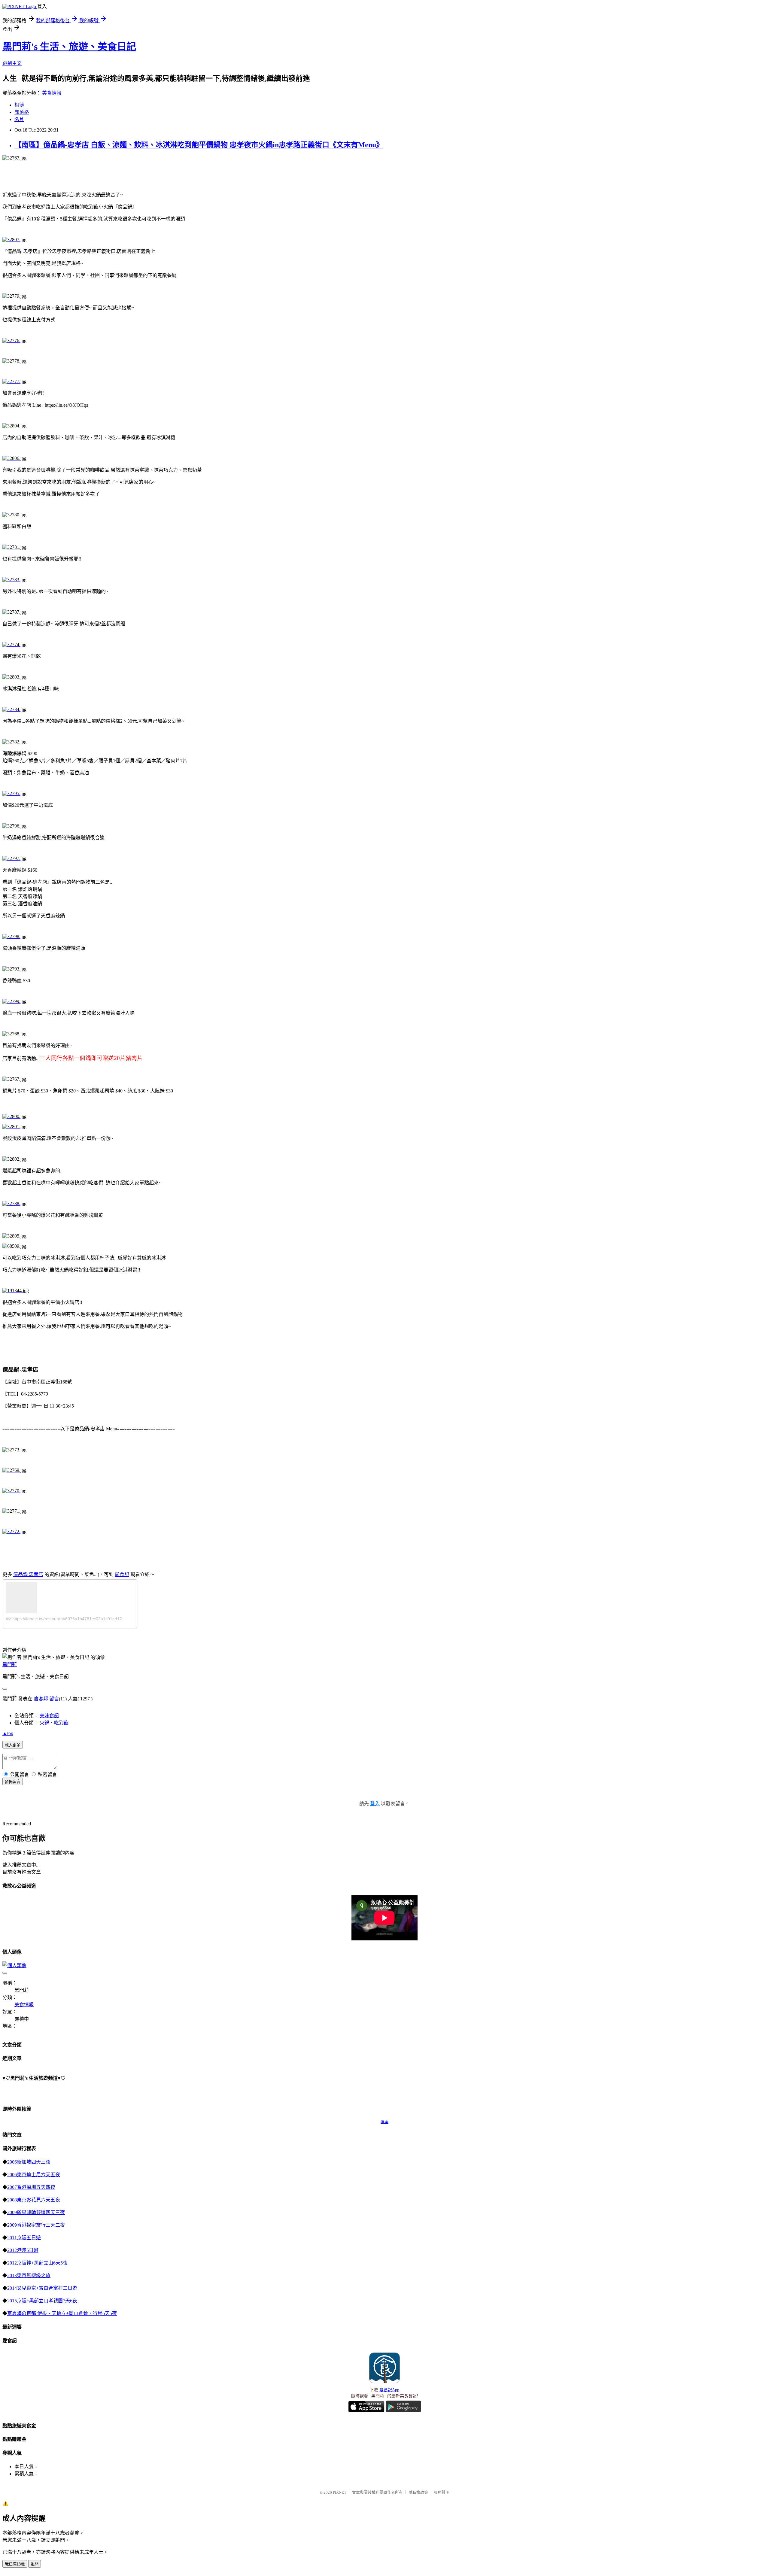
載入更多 (13, 1745)
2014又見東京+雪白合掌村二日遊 (42, 2288)
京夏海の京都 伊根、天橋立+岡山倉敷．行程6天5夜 (62, 2313)
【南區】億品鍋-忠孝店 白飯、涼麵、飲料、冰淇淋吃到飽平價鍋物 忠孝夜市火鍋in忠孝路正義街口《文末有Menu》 (199, 145)
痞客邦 (41, 1699)
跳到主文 (12, 63)
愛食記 (122, 1574)
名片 (19, 119)
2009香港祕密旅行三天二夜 (36, 2225)
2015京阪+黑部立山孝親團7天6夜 (42, 2301)
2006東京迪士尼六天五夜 (34, 2175)
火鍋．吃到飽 (54, 1723)
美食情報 (52, 93)
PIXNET (340, 2492)
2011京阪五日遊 (24, 2238)
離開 (35, 2564)
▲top (8, 1733)
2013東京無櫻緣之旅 (29, 2275)
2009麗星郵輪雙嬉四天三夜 (36, 2212)
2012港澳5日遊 (23, 2250)
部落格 (22, 112)
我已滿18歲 (15, 2564)
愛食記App (389, 2390)
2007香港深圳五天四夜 (31, 2187)
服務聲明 (442, 2492)
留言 (54, 1699)
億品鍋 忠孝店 (28, 1574)
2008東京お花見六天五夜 (34, 2200)
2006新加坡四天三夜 (29, 2162)
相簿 (19, 105)
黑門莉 (10, 1665)
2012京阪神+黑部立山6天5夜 (37, 2263)
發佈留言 (13, 1782)
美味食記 (49, 1716)
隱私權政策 (418, 2492)
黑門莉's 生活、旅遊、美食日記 (69, 47)
